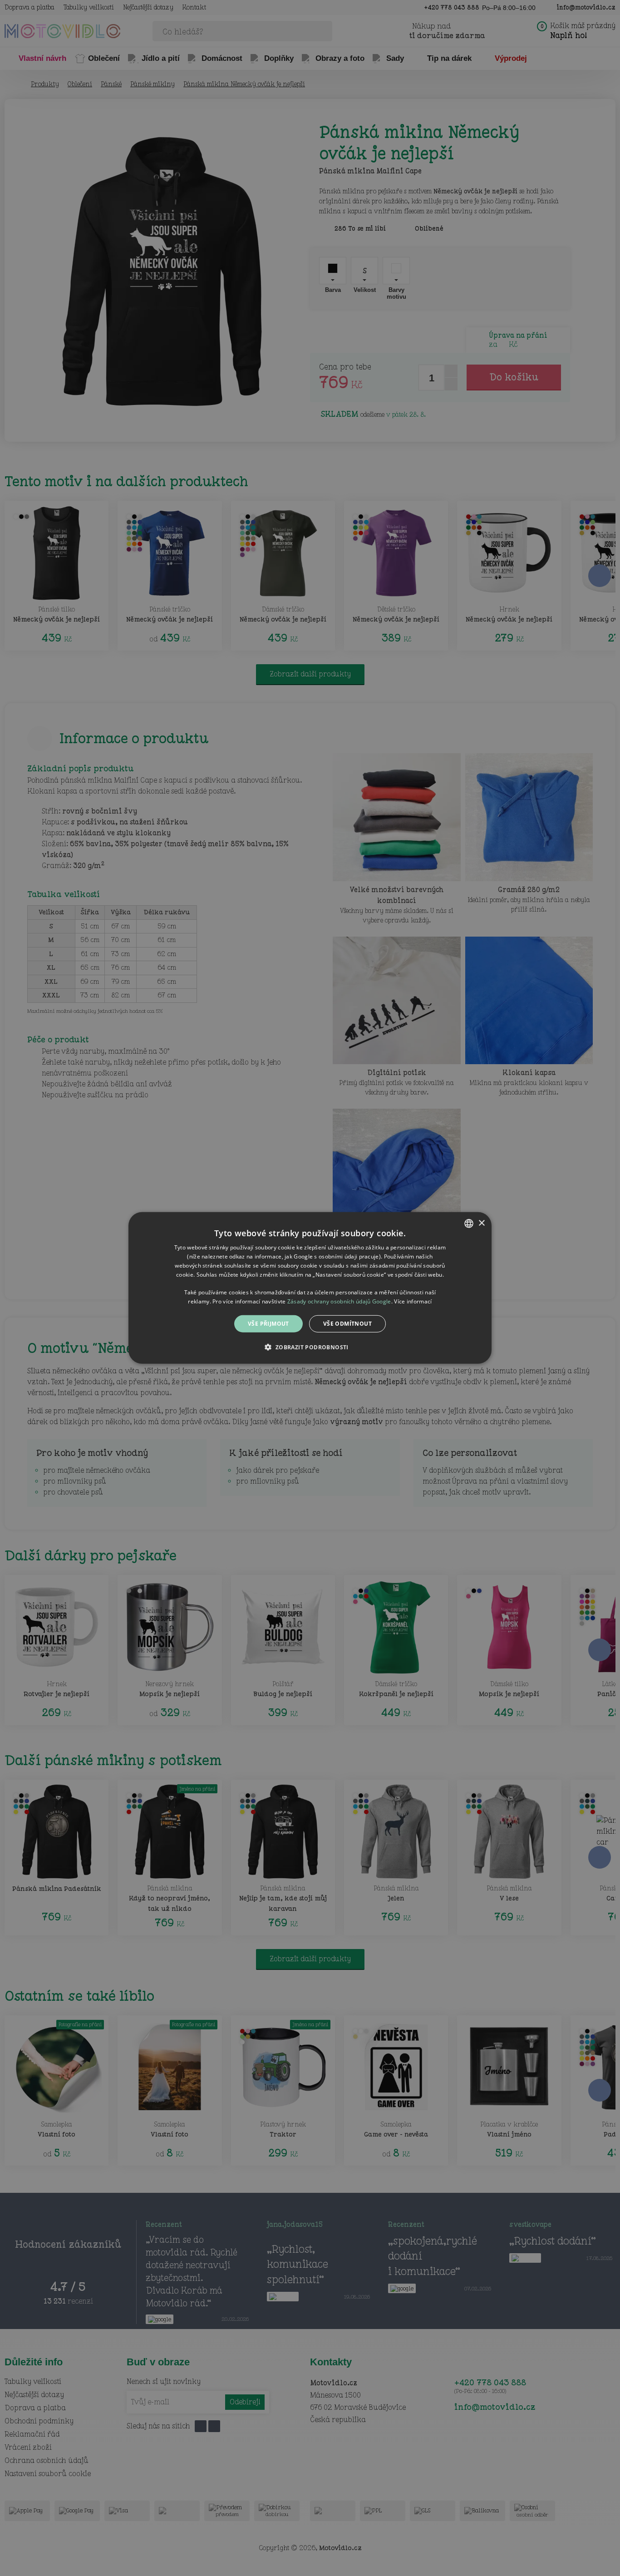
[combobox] (469, 1224)
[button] (310, 1347)
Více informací (413, 1301)
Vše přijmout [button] (268, 1324)
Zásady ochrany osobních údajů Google (339, 1301)
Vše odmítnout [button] (347, 1324)
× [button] (481, 1223)
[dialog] (310, 1288)
